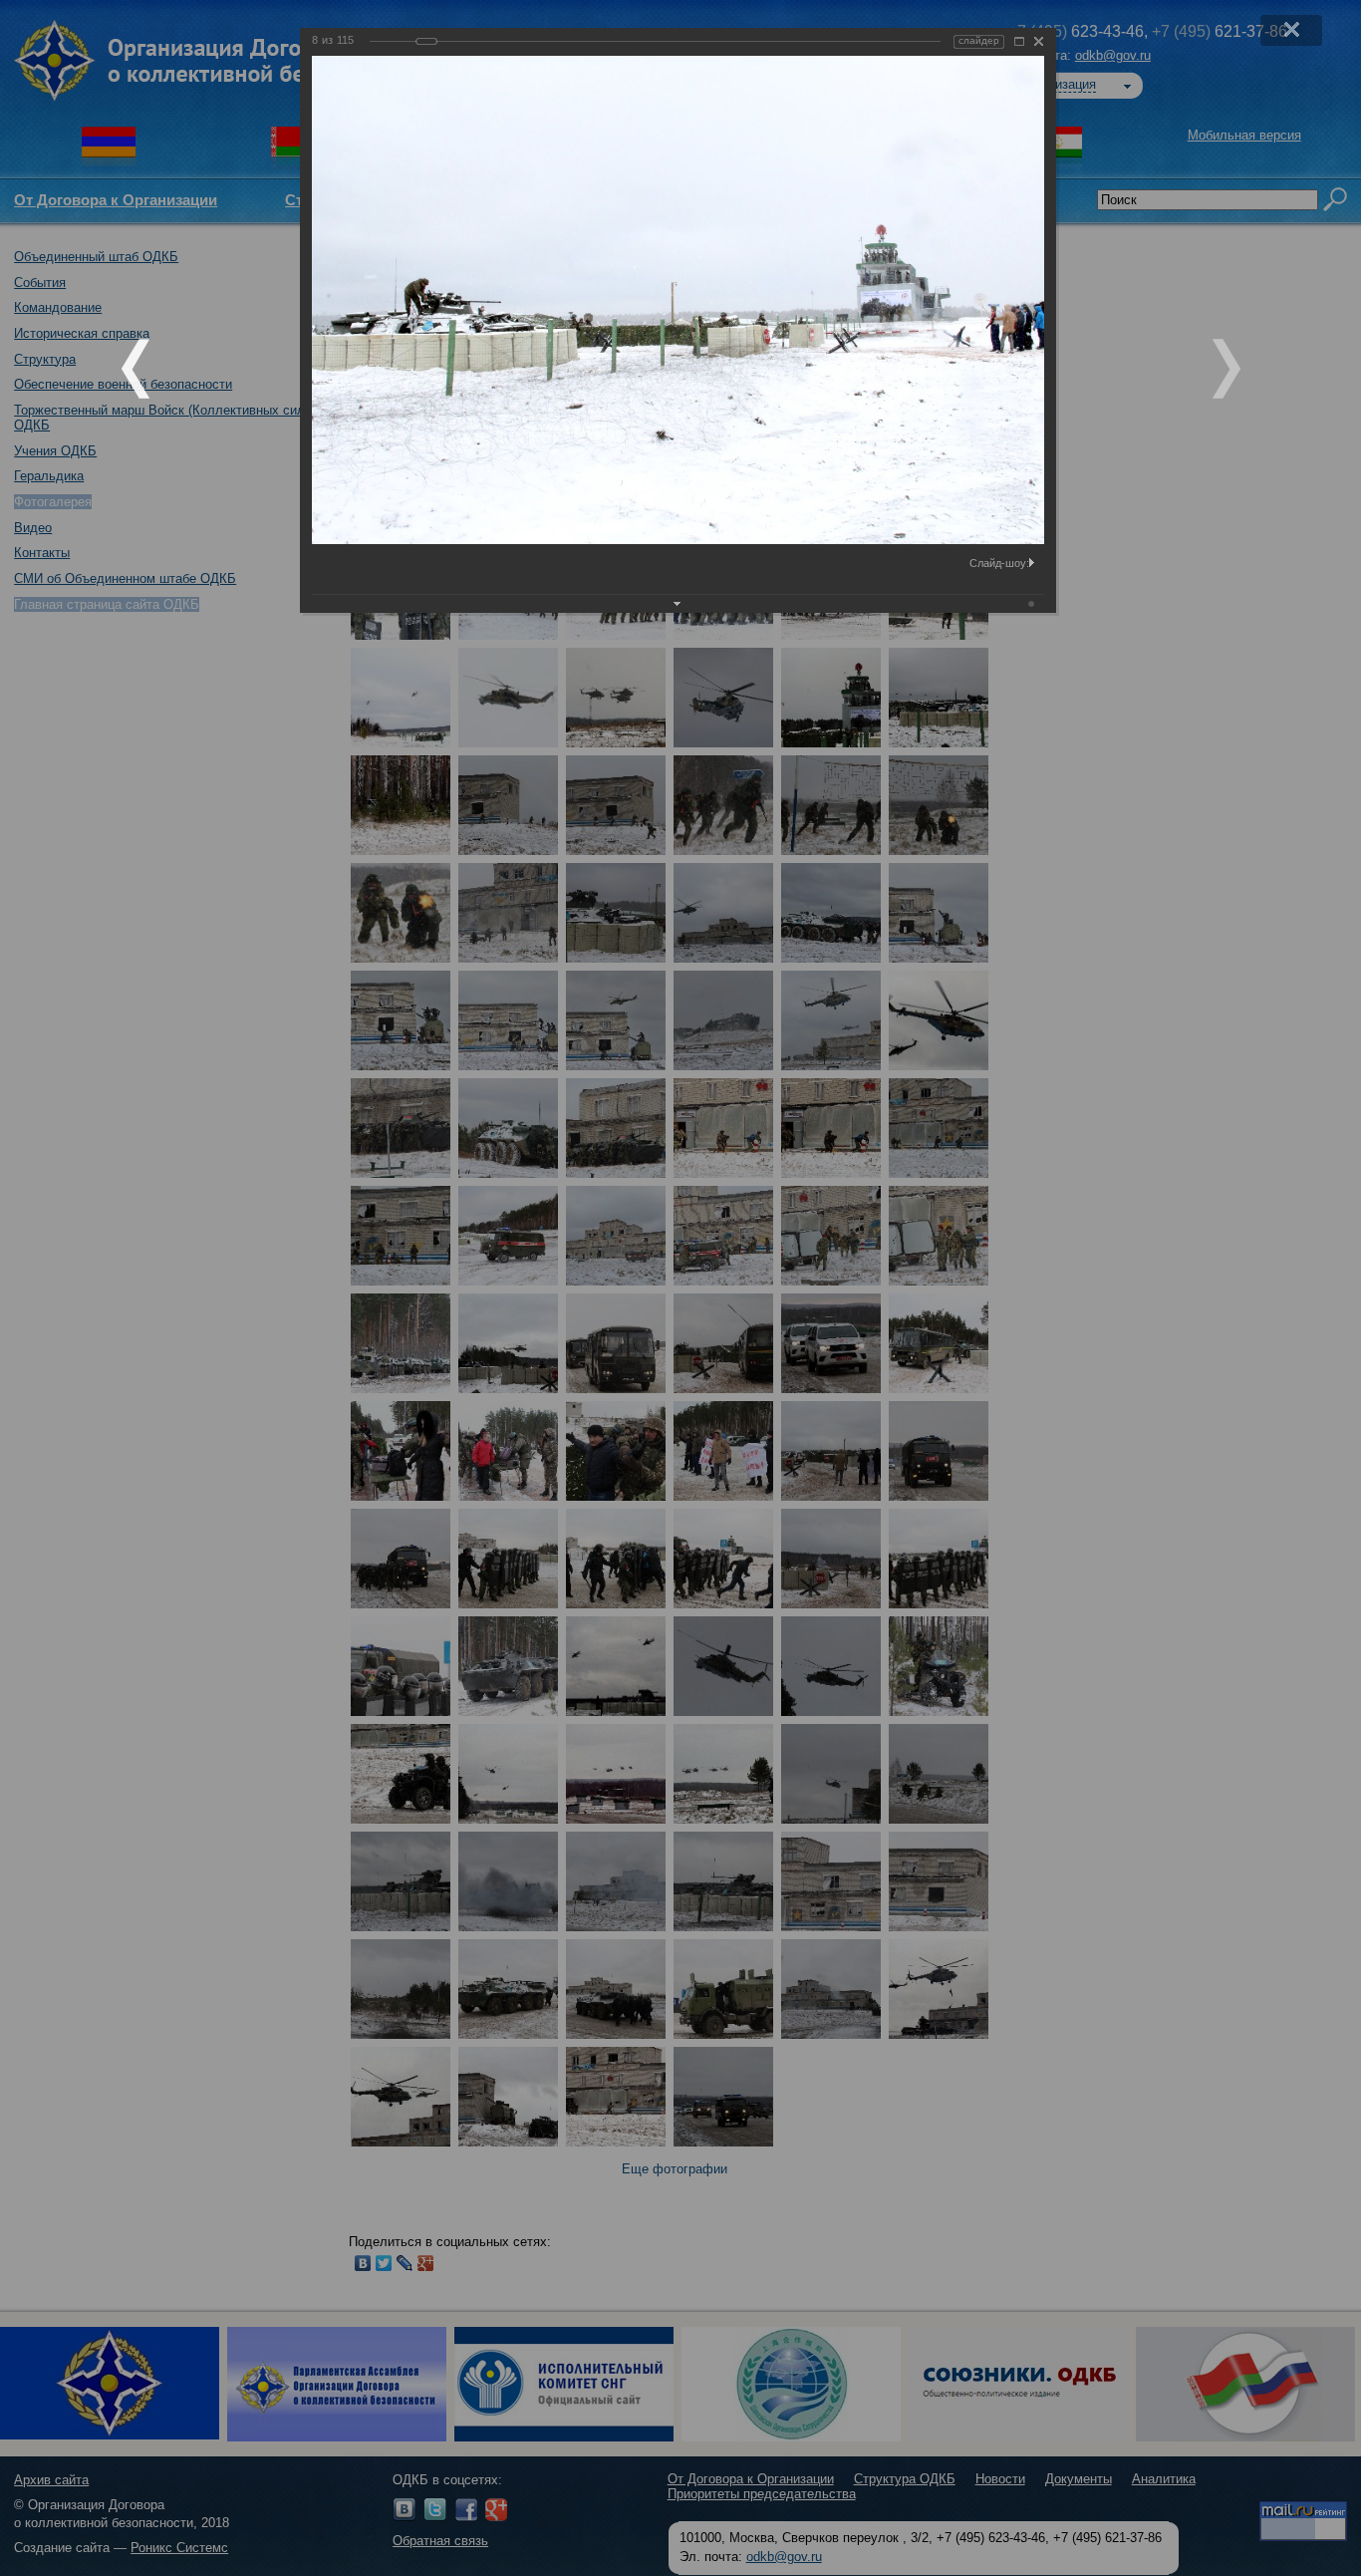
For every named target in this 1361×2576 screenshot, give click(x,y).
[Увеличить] (1019, 41)
